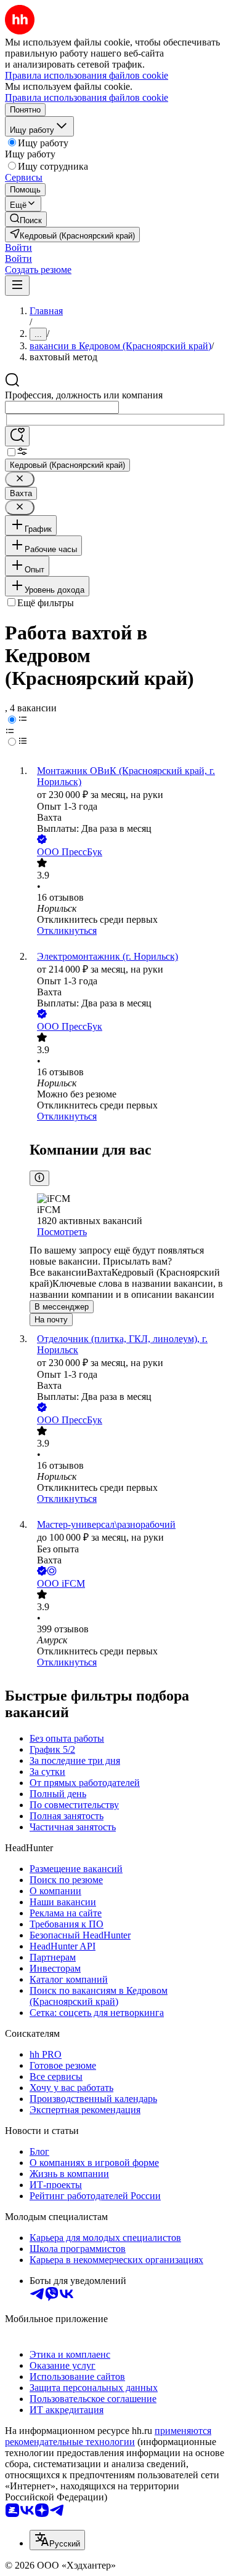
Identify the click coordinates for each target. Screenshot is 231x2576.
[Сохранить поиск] (17, 436)
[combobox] (62, 407)
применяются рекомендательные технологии (108, 2436)
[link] (26, 219)
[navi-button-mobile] (17, 286)
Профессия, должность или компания (84, 395)
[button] (18, 247)
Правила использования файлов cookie (87, 97)
